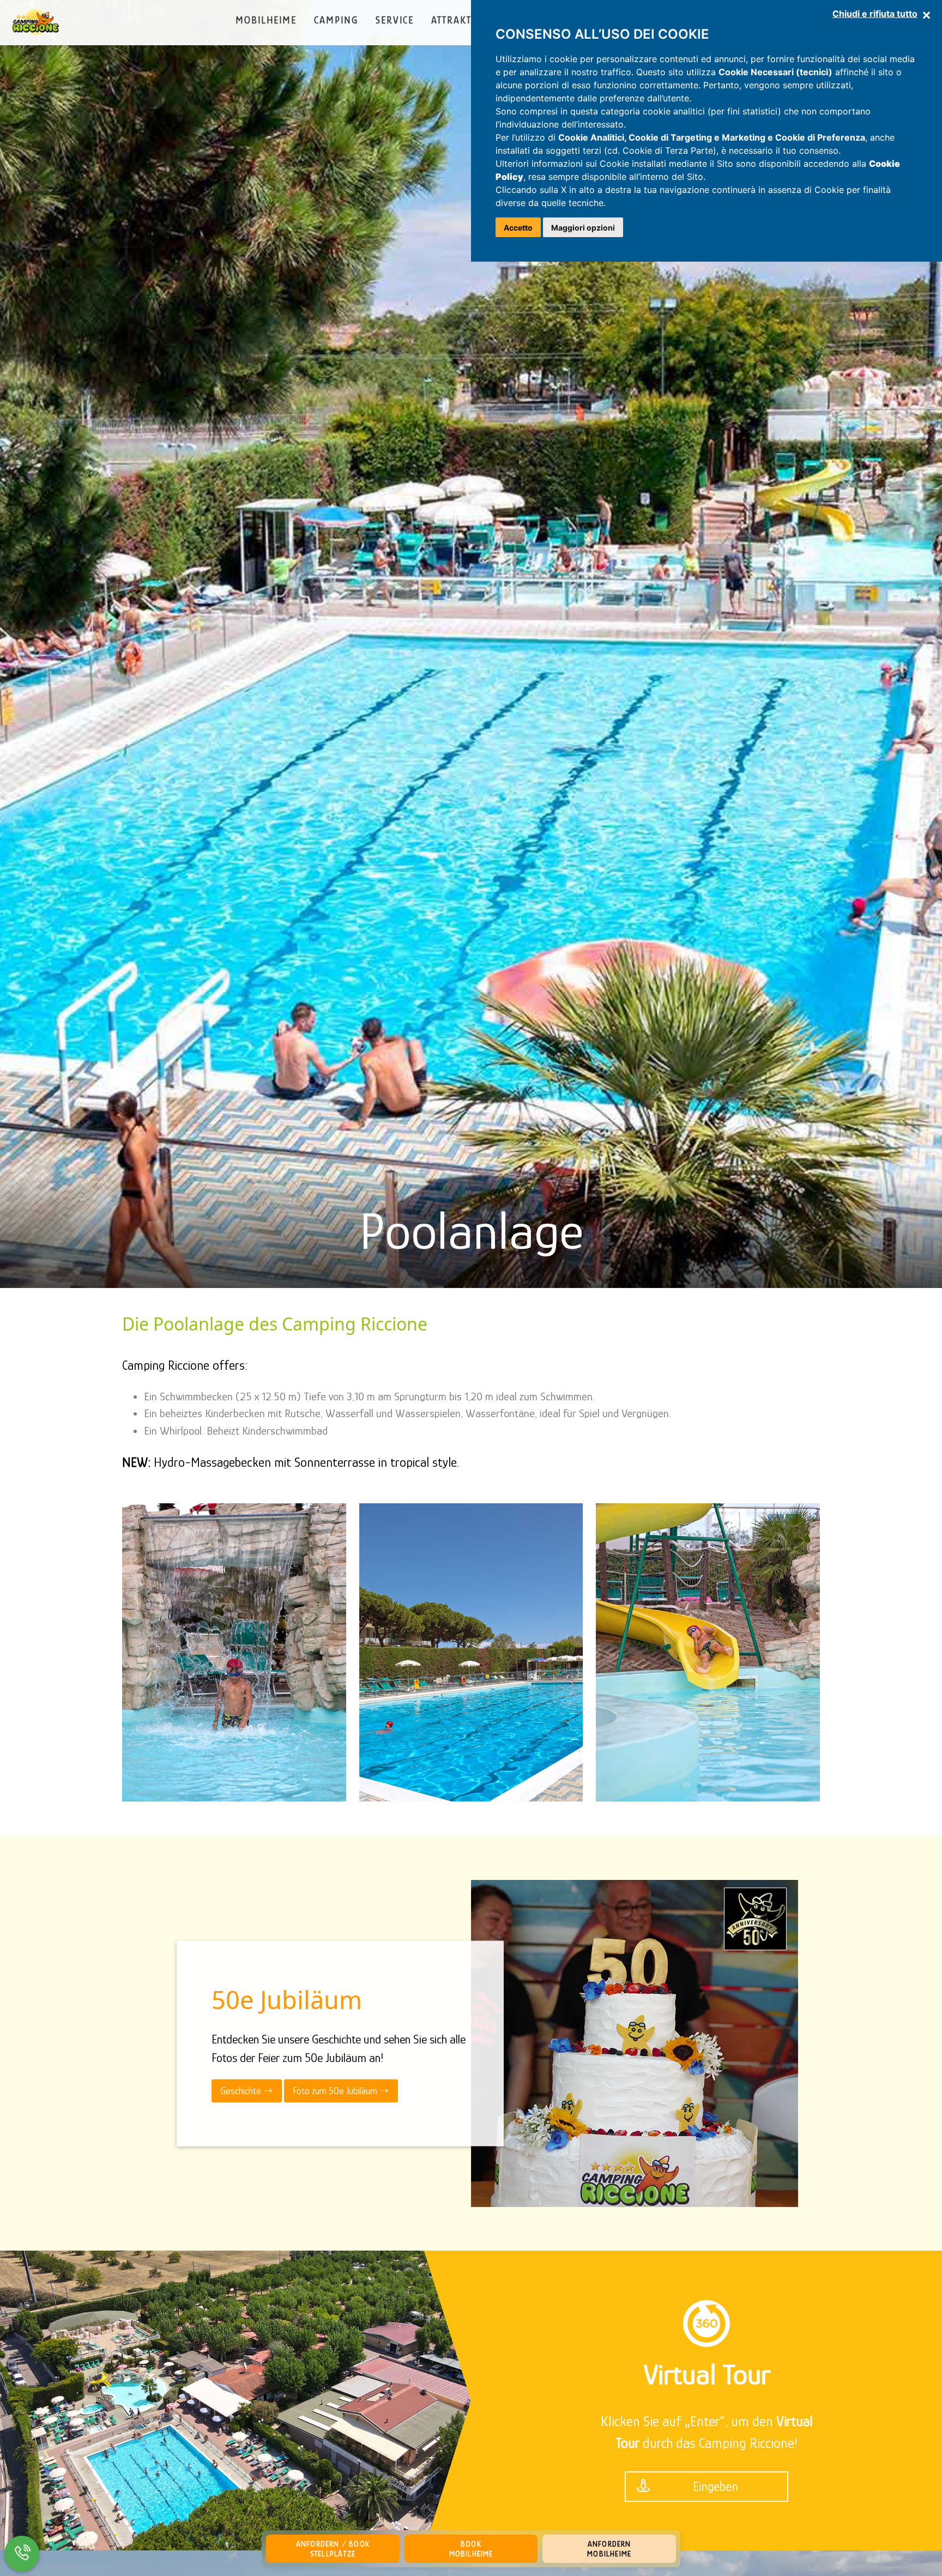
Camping (336, 20)
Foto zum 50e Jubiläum (336, 2090)
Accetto (518, 228)
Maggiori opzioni (583, 228)
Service (395, 20)
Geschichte (242, 2090)
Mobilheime (266, 20)
